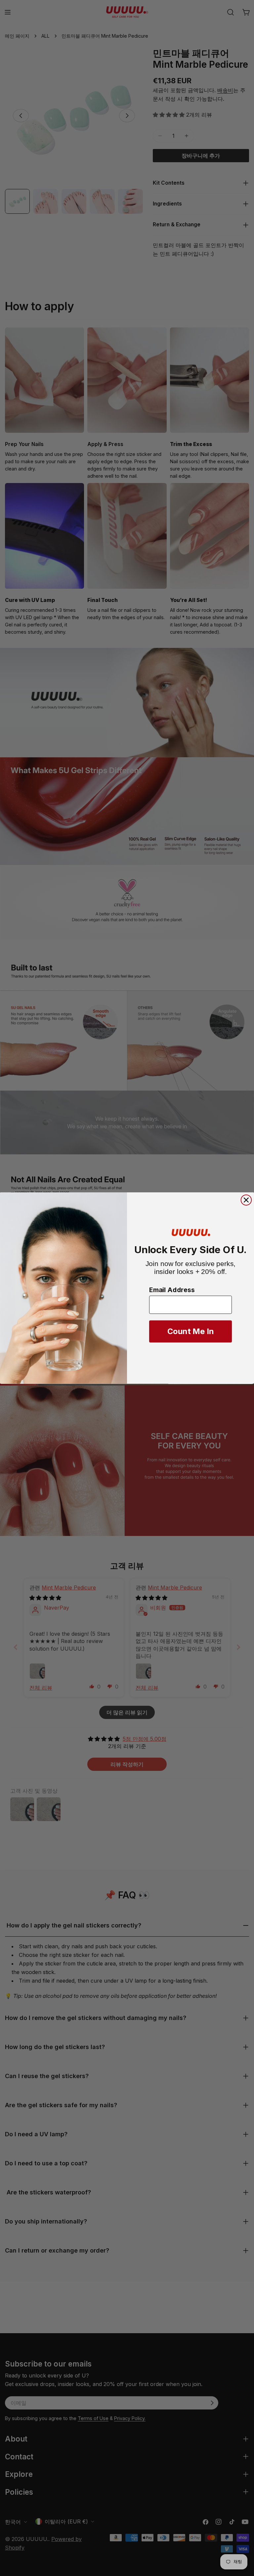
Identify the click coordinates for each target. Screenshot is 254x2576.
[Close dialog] (246, 1200)
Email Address (172, 1290)
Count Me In (191, 1332)
